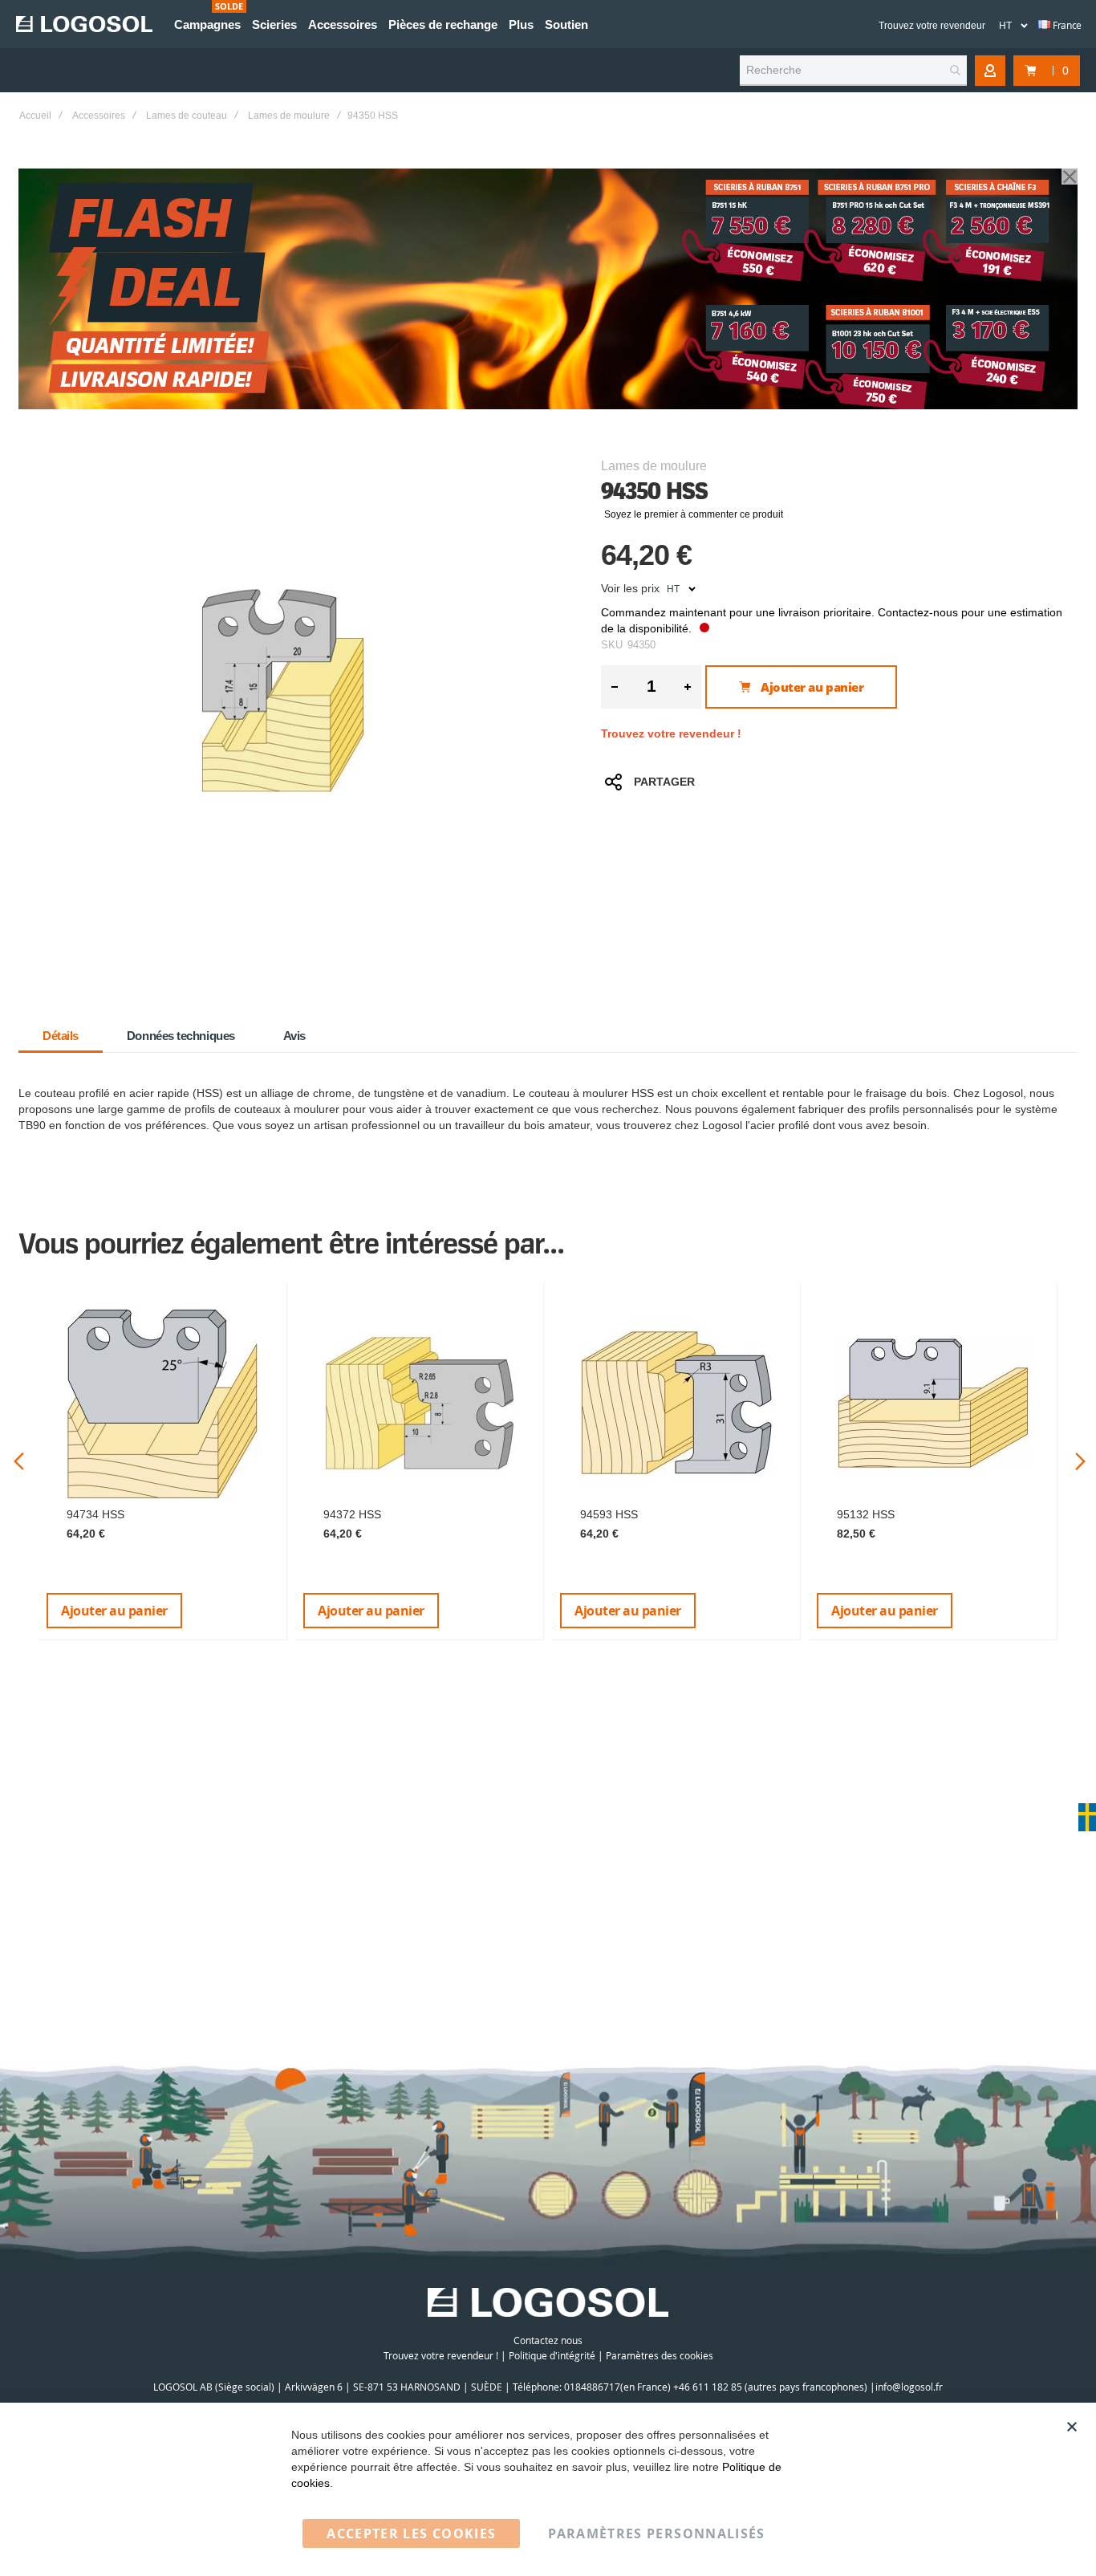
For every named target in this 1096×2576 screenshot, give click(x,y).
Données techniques (181, 1036)
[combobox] (853, 71)
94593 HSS (609, 1514)
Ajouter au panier (114, 1611)
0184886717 (592, 2387)
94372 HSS (352, 1514)
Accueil (35, 116)
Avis (294, 1036)
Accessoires (99, 116)
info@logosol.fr (909, 2387)
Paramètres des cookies (660, 2355)
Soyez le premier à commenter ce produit (694, 514)
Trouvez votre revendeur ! (671, 733)
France (1066, 25)
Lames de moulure (289, 116)
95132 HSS (866, 1514)
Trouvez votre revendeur (932, 26)
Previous (19, 1462)
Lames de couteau (187, 116)
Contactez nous (548, 2340)
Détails (61, 1036)
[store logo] (84, 24)
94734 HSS (95, 1514)
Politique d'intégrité (552, 2355)
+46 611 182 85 (708, 2387)
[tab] (61, 1036)
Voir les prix (630, 588)
